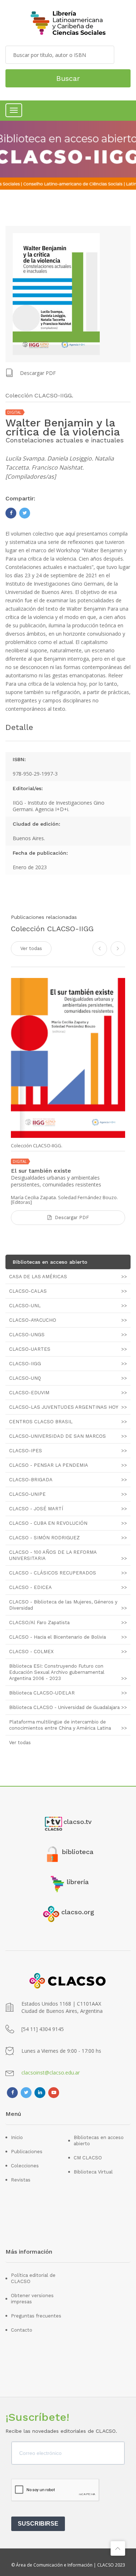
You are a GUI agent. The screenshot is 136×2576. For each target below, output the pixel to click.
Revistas (21, 2180)
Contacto (22, 2330)
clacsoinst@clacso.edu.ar (51, 2073)
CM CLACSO (88, 2158)
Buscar (68, 78)
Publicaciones (27, 2152)
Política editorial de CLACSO (33, 2278)
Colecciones (25, 2166)
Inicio (17, 2137)
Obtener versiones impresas (32, 2299)
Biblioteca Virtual (93, 2172)
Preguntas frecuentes (36, 2316)
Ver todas (31, 948)
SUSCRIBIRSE (38, 2524)
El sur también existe (41, 1171)
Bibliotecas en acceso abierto (99, 2141)
